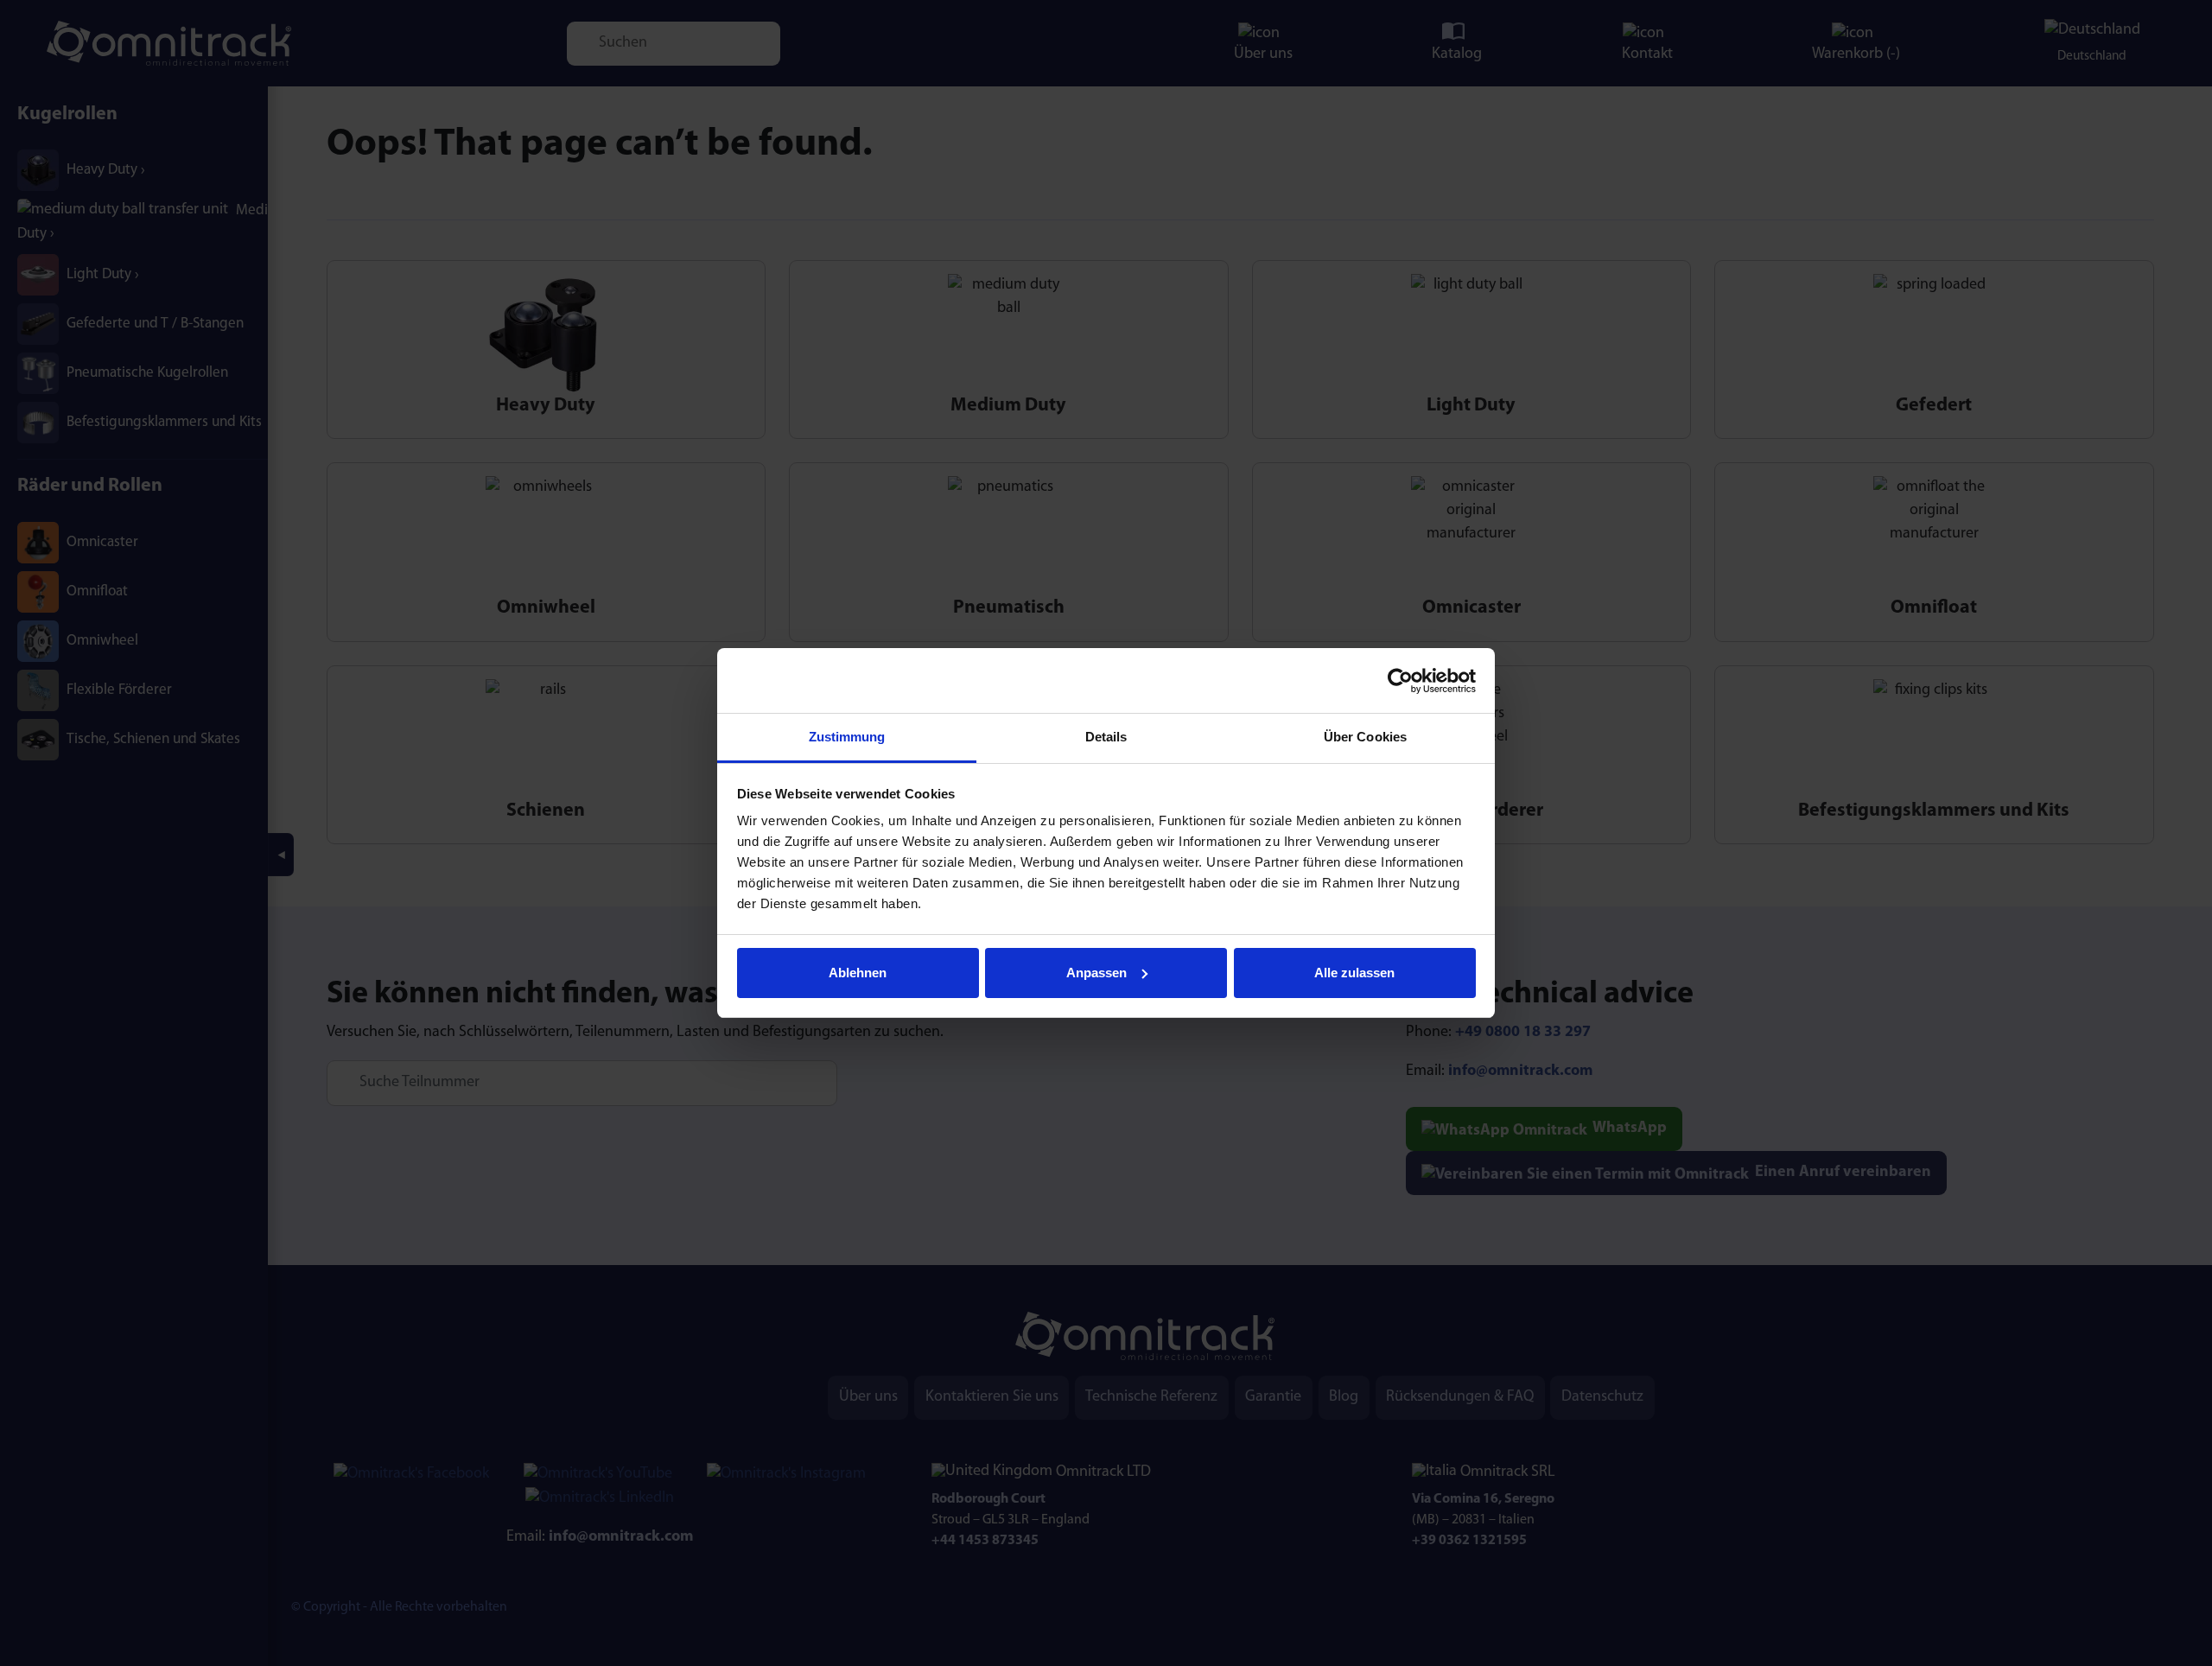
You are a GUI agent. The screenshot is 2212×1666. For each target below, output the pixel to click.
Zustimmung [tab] (847, 737)
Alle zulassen (1354, 973)
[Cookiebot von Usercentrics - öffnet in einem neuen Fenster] (1400, 681)
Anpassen (1096, 973)
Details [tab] (1106, 737)
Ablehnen (858, 973)
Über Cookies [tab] (1365, 737)
